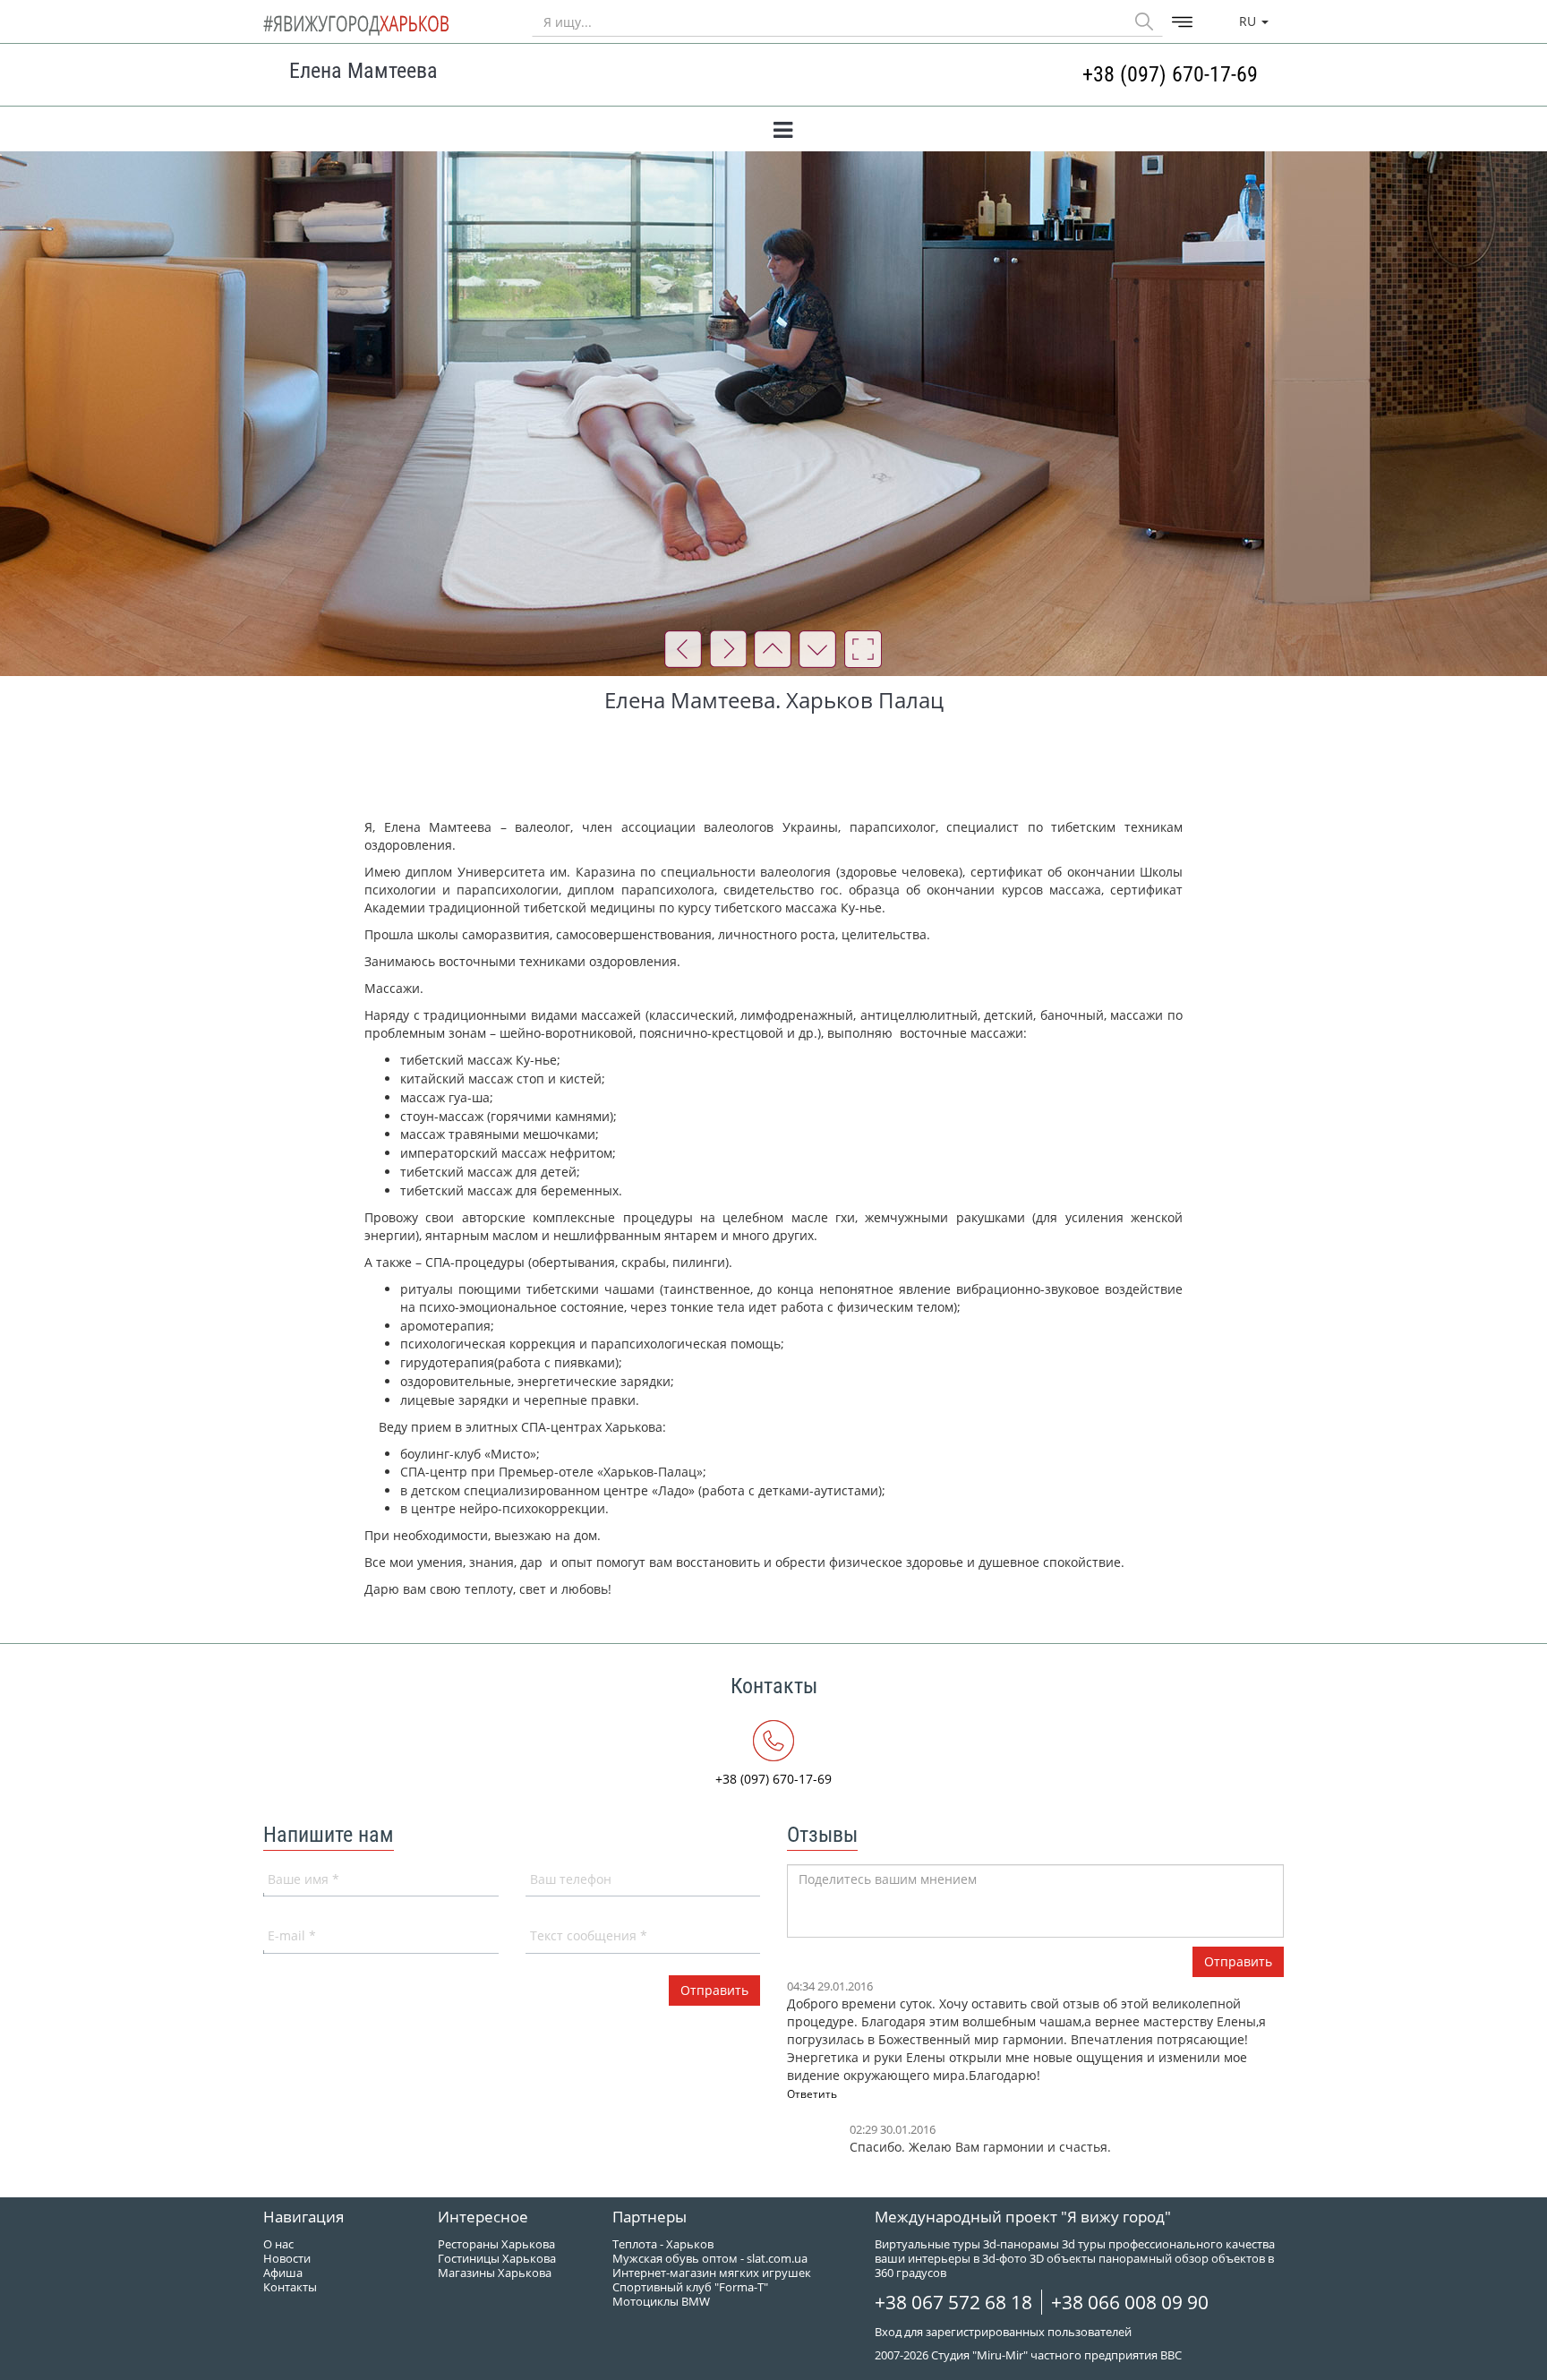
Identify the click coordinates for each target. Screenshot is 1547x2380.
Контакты (290, 2287)
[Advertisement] (773, 769)
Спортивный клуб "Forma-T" (690, 2287)
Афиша (283, 2273)
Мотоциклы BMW (661, 2301)
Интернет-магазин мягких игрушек (712, 2273)
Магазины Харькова (495, 2273)
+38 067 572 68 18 (953, 2302)
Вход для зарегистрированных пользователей (1003, 2332)
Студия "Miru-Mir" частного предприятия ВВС (1056, 2355)
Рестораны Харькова (496, 2244)
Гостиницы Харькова (497, 2258)
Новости (287, 2258)
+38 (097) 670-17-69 (1170, 74)
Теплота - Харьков (663, 2244)
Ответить (812, 2094)
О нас (278, 2244)
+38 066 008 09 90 (1130, 2302)
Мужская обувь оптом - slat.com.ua (710, 2258)
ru (1249, 21)
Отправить (1238, 1961)
